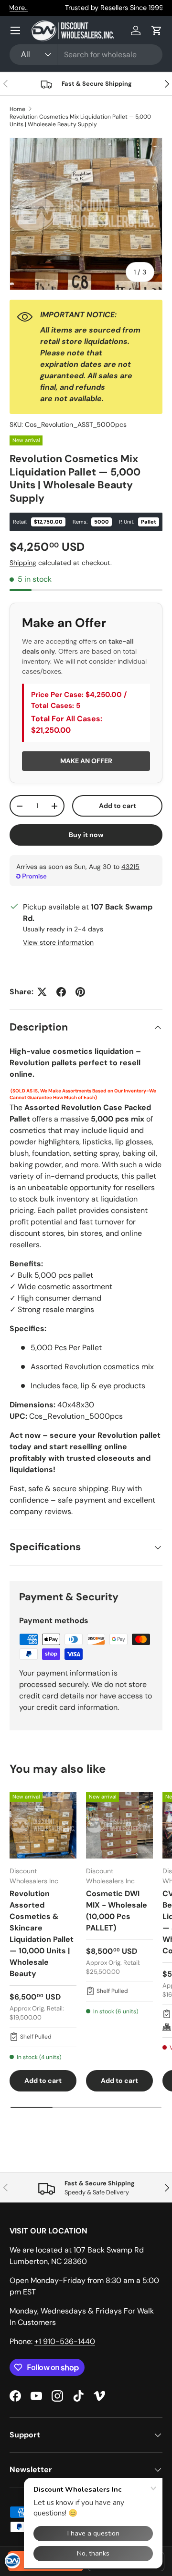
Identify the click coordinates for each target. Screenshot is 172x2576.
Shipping (23, 563)
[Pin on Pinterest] (80, 992)
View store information (58, 942)
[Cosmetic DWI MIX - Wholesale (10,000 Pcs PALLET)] (119, 1825)
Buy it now (86, 835)
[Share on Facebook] (61, 992)
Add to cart (118, 806)
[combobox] (86, 55)
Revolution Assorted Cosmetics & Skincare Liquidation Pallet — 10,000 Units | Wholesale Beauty (42, 1934)
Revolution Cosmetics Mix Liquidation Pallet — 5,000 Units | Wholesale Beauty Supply (80, 121)
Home (17, 109)
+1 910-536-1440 (65, 2341)
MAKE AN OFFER (86, 761)
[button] (157, 30)
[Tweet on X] (42, 992)
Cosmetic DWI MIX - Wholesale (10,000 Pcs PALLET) (117, 1911)
